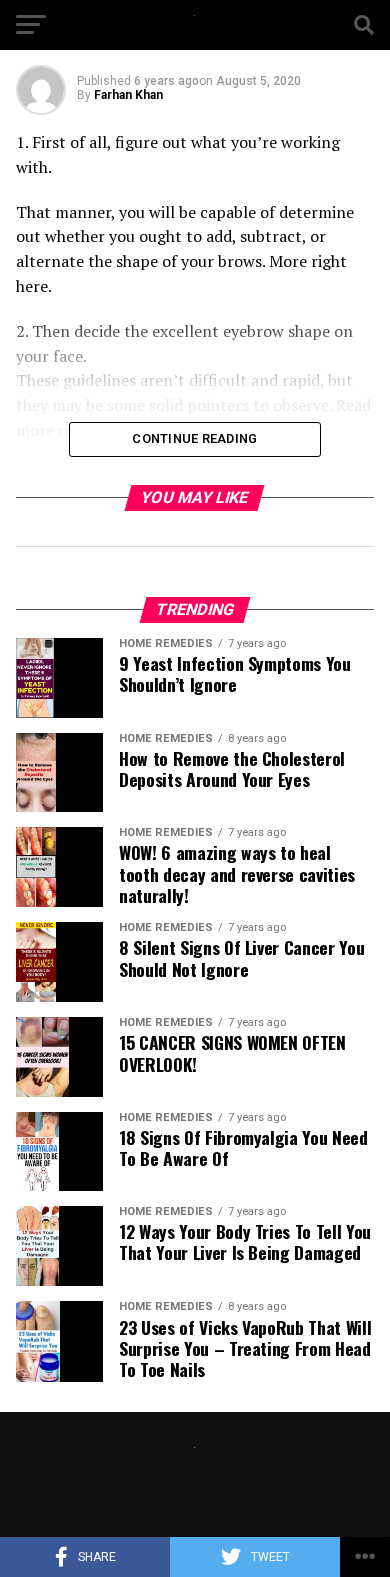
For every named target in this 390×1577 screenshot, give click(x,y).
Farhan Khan (128, 95)
